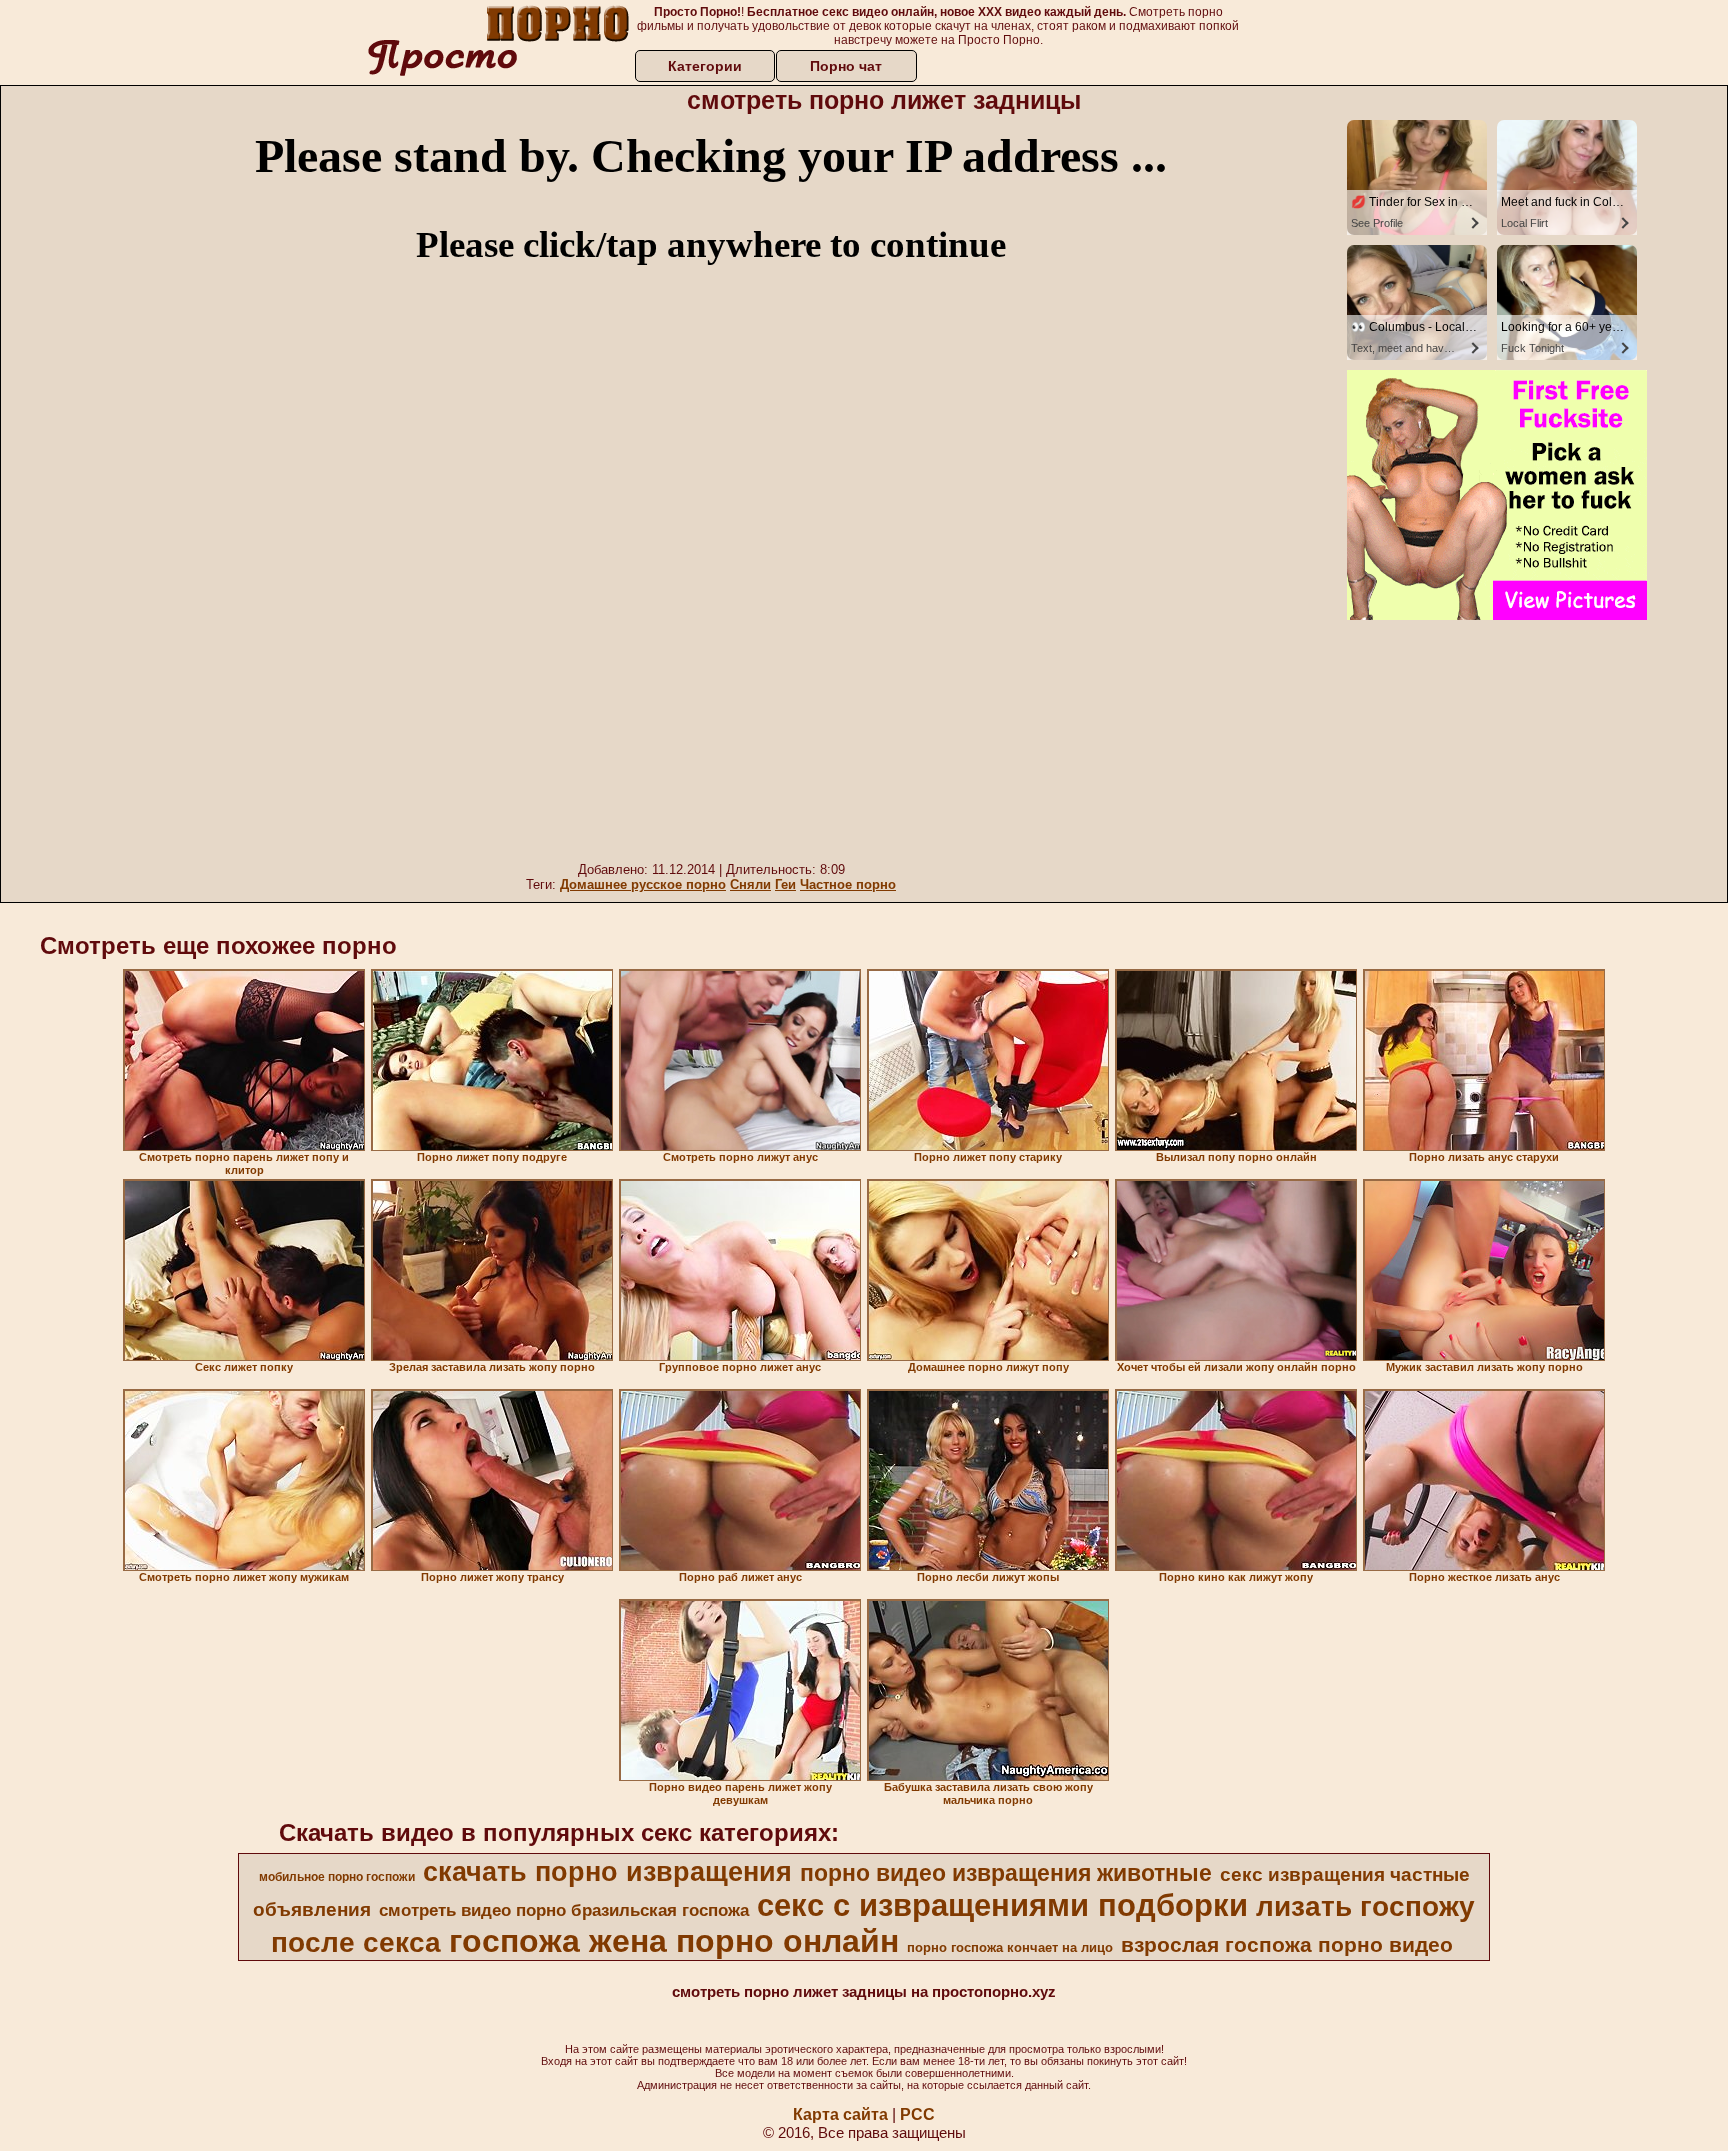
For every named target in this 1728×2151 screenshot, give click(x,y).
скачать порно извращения (607, 1872)
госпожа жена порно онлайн (674, 1941)
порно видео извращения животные (1006, 1873)
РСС (917, 2114)
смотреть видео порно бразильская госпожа (564, 1910)
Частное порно (848, 884)
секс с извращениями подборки (1002, 1905)
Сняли (750, 884)
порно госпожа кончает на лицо (1010, 1947)
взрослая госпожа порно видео (1287, 1945)
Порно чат (846, 66)
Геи (785, 884)
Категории (705, 66)
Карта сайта (840, 2114)
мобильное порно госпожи (337, 1877)
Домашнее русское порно (643, 884)
